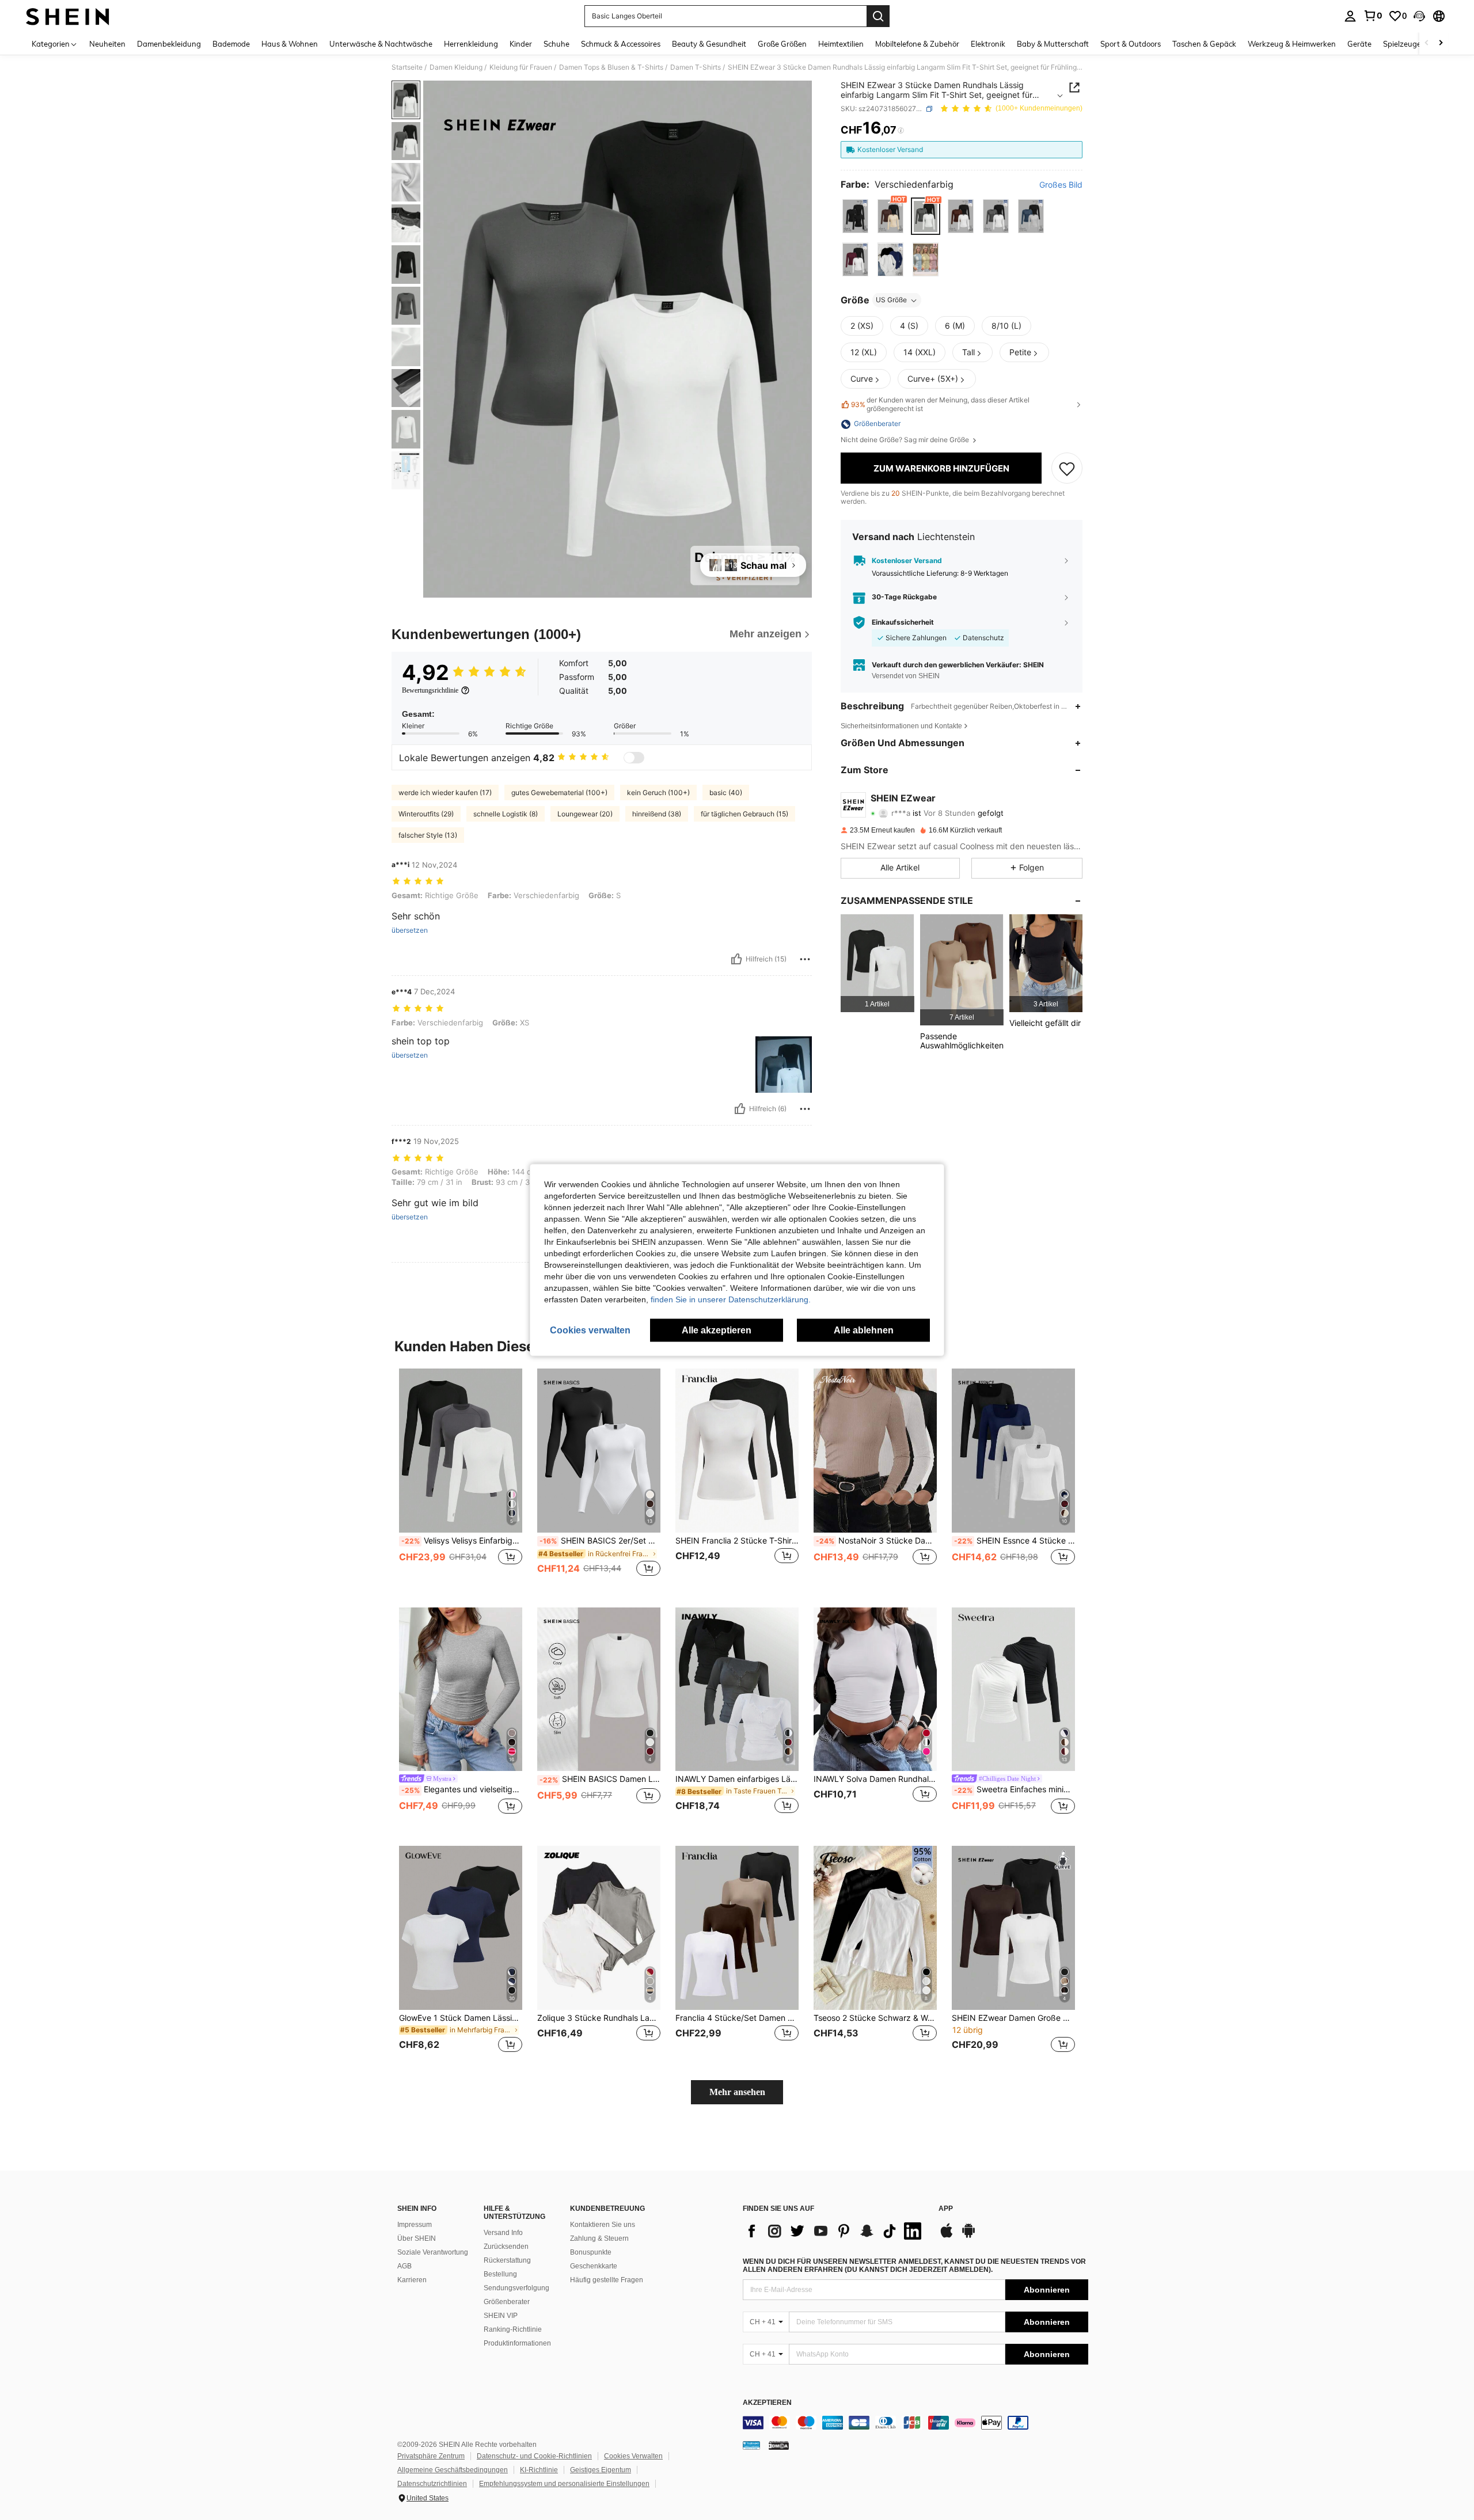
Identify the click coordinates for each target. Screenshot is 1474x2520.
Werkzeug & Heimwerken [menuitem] (1292, 44)
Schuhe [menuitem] (556, 44)
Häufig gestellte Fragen (607, 2280)
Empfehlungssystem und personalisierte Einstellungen (564, 2484)
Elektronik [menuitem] (988, 44)
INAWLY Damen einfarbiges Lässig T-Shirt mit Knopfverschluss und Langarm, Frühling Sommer (737, 1779)
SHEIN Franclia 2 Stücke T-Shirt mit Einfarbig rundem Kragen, (737, 1541)
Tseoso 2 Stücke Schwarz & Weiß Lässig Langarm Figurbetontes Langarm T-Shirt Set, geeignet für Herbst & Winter (875, 2018)
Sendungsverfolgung (516, 2288)
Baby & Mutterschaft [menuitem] (1053, 44)
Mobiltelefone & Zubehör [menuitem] (917, 44)
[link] (1373, 16)
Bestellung (500, 2274)
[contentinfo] (915, 2423)
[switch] (634, 758)
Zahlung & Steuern (599, 2238)
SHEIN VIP (501, 2316)
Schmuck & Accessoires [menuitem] (621, 44)
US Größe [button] (891, 300)
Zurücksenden (506, 2247)
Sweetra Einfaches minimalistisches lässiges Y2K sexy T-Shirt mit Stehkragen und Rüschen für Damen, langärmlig (1015, 1789)
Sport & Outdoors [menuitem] (1131, 44)
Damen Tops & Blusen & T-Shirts (611, 67)
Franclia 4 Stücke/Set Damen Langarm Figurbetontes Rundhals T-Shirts (737, 2018)
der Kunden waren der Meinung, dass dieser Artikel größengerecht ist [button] (940, 405)
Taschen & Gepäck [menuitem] (1204, 44)
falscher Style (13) (428, 835)
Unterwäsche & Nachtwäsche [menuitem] (381, 44)
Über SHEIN (417, 2238)
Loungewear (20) (585, 814)
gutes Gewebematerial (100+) (559, 793)
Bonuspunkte (591, 2252)
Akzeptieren (767, 2403)
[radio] (855, 216)
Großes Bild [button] (1061, 185)
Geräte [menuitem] (1359, 44)
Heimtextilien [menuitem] (841, 44)
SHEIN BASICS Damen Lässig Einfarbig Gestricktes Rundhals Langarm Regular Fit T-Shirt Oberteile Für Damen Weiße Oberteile (600, 1779)
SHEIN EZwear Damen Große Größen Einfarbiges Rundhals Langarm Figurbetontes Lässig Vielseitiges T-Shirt (1013, 2018)
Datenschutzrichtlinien (432, 2484)
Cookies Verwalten (633, 2456)
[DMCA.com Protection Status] (779, 2445)
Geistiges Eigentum (601, 2470)
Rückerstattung (507, 2260)
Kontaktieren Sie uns (603, 2225)
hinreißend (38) (657, 814)
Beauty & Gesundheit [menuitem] (709, 44)
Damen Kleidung (456, 67)
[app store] (947, 2236)
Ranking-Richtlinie (513, 2329)
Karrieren (412, 2280)
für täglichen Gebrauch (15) (744, 814)
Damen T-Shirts (696, 67)
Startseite (407, 67)
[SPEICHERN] (1067, 469)
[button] (1419, 16)
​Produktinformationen (517, 2343)
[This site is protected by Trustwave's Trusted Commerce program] (751, 2445)
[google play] (968, 2236)
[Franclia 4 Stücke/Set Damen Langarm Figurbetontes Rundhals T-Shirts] (737, 1928)
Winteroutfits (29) (426, 814)
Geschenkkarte (594, 2266)
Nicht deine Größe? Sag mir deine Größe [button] (906, 440)
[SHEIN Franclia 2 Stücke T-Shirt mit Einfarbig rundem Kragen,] (737, 1451)
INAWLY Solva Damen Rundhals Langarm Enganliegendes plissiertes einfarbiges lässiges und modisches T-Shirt (875, 1779)
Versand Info (503, 2233)
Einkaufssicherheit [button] (903, 622)
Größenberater (507, 2302)
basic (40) (726, 793)
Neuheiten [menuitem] (107, 44)
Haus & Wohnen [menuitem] (290, 44)
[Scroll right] (1441, 43)
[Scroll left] (1427, 43)
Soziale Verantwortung (433, 2252)
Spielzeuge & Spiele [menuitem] (1417, 44)
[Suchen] (878, 16)
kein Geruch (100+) (658, 793)
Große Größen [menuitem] (782, 44)
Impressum (415, 2225)
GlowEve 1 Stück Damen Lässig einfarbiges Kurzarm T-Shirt (461, 2018)
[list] (835, 2231)
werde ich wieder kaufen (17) (445, 793)
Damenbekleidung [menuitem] (169, 44)
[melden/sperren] (805, 959)
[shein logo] (68, 16)
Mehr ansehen (737, 2092)
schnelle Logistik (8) (506, 814)
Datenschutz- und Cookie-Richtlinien (534, 2456)
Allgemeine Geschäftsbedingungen (453, 2470)
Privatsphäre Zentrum (431, 2456)
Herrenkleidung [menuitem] (471, 44)
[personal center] (1350, 16)
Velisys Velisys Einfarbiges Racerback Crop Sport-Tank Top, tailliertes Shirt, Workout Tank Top (462, 1541)
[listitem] (877, 963)
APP (946, 2209)
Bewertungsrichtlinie (430, 690)
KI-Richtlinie (539, 2470)
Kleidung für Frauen (521, 67)
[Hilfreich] (736, 959)
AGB (404, 2266)
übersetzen (410, 930)
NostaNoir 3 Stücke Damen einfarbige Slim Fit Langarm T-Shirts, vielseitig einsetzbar (876, 1541)
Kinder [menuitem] (521, 44)
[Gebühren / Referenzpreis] (901, 131)
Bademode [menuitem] (231, 44)
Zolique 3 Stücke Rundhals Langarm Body (599, 2018)
